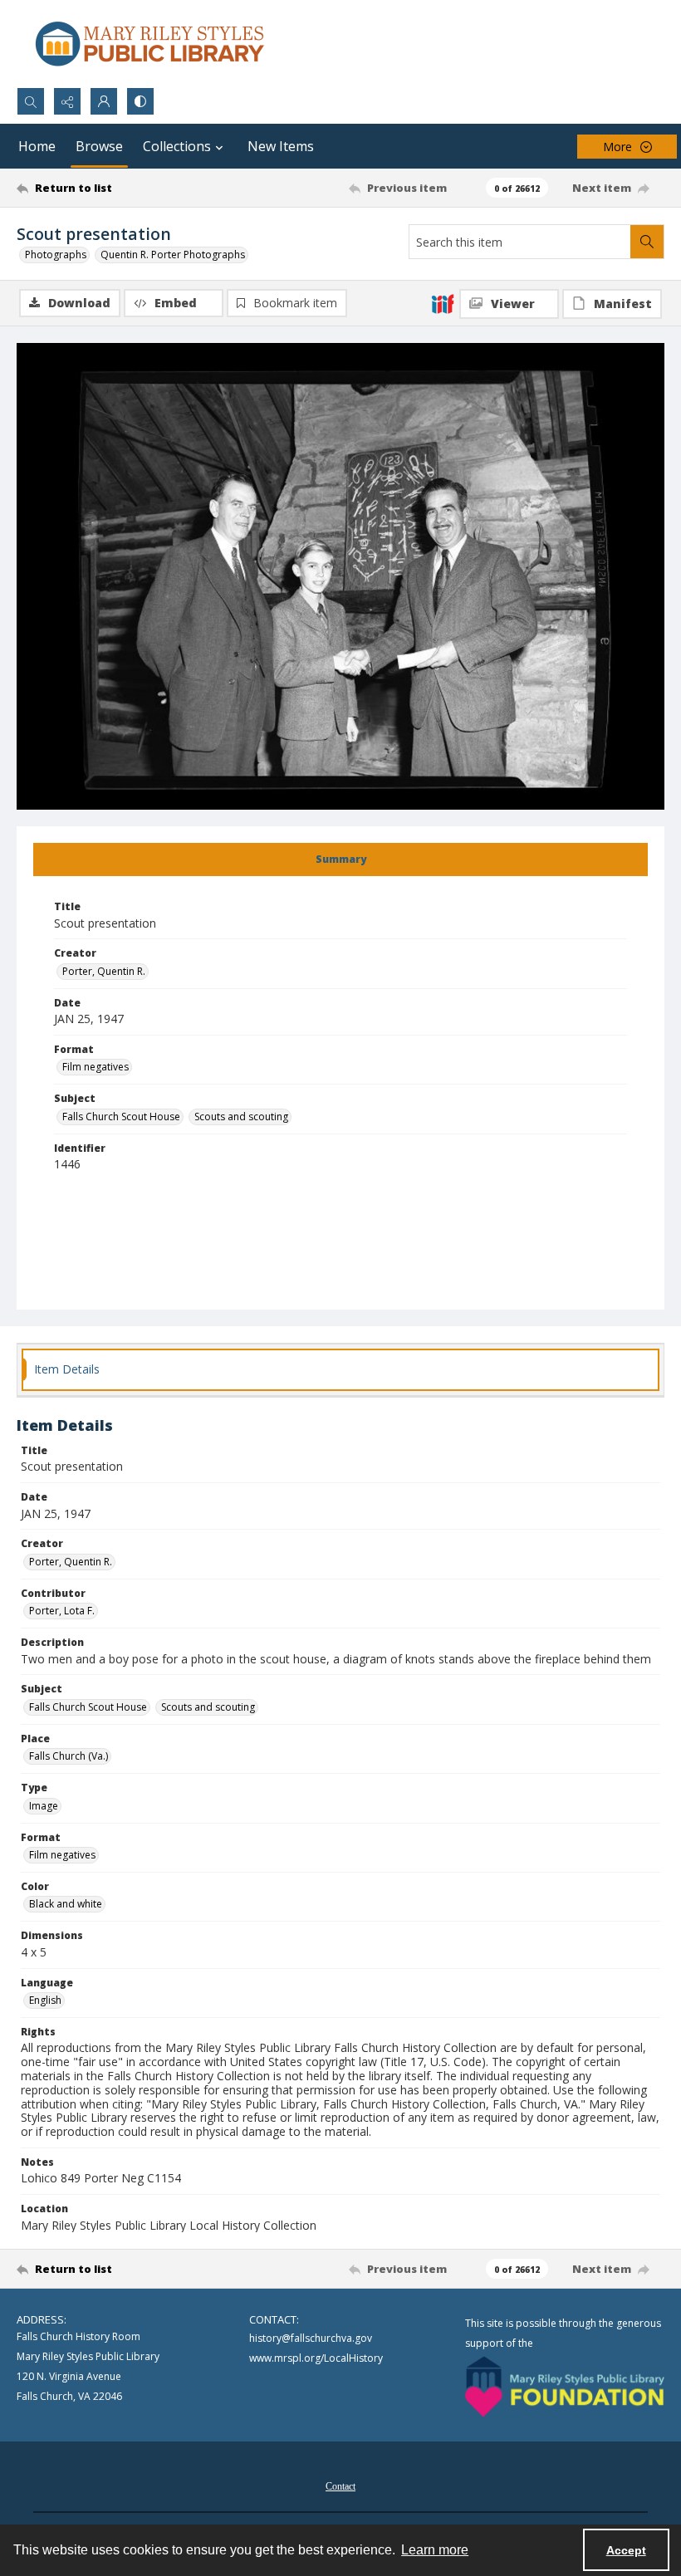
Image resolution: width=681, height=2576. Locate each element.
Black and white (66, 1904)
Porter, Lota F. (62, 1611)
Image (44, 1806)
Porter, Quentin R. (104, 971)
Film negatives (96, 1067)
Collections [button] (177, 146)
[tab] (340, 859)
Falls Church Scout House (121, 1117)
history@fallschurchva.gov (311, 2338)
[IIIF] (443, 303)
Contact (340, 2486)
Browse (99, 146)
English (45, 2000)
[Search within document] (647, 242)
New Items (281, 146)
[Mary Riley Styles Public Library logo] (149, 44)
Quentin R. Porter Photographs (173, 255)
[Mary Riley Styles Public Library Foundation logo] (565, 2387)
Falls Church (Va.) (69, 1756)
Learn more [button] (435, 2550)
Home (37, 146)
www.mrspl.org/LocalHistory (316, 2358)
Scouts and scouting (241, 1117)
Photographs (56, 255)
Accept (626, 2550)
